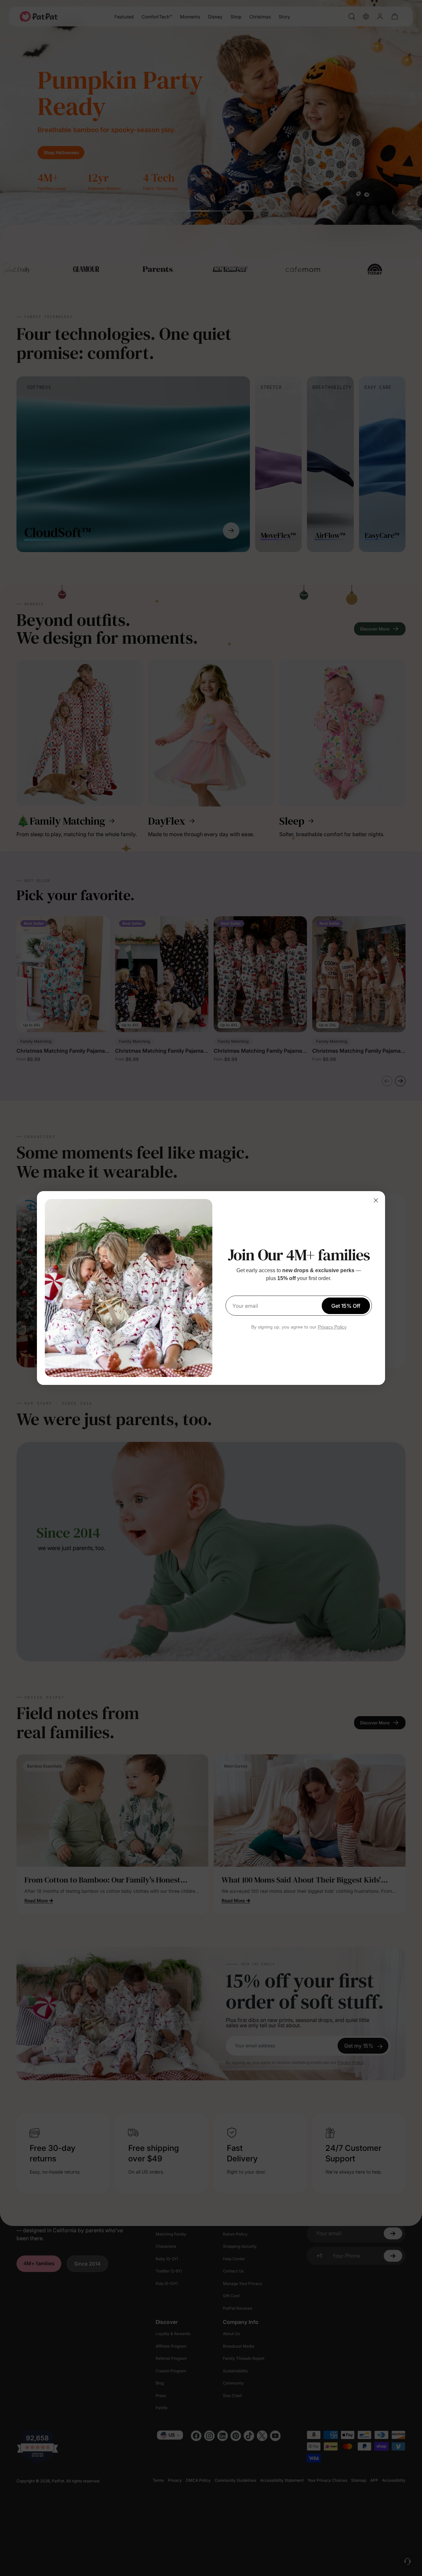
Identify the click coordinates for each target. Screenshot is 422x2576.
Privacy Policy (332, 1327)
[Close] (376, 1200)
